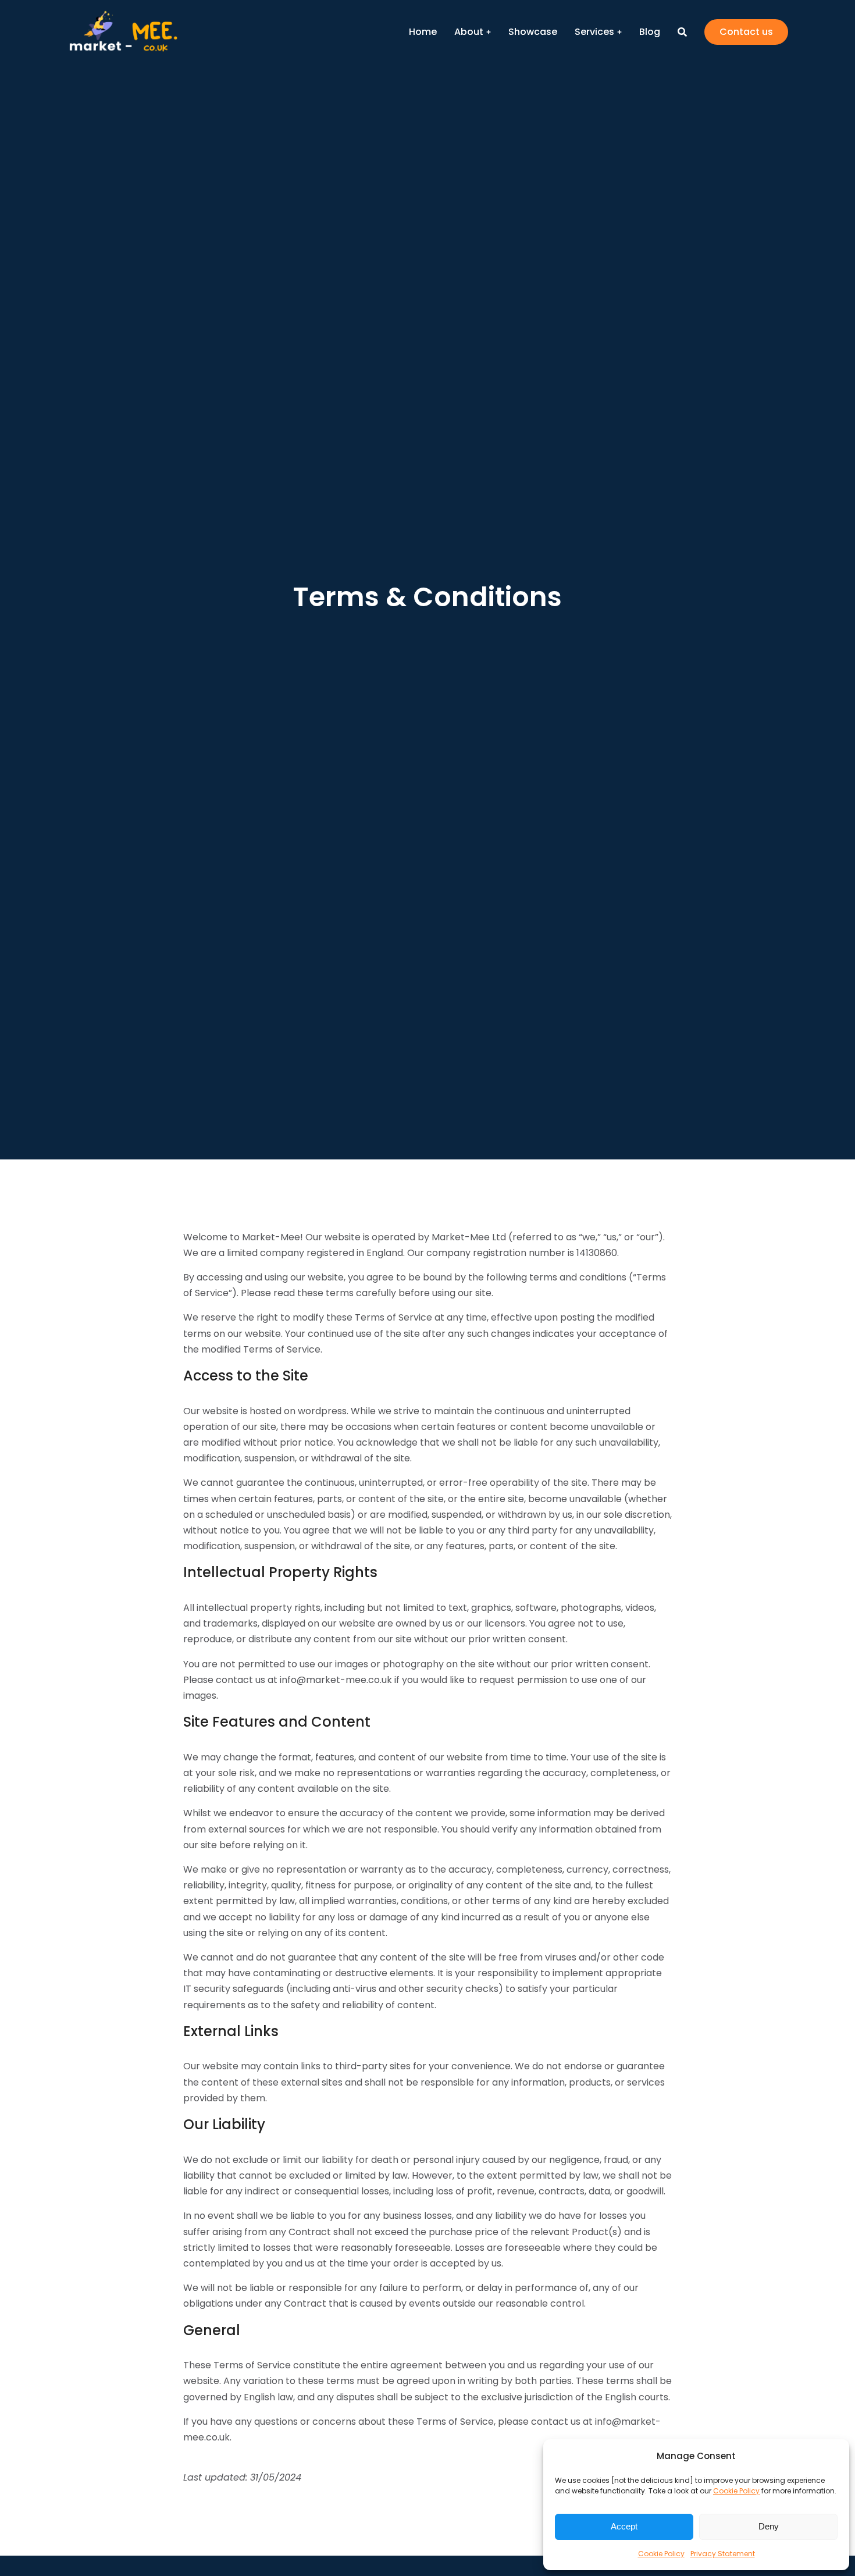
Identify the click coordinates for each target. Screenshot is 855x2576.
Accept (624, 2526)
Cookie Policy (736, 2491)
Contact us (746, 32)
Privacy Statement (723, 2554)
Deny (769, 2526)
